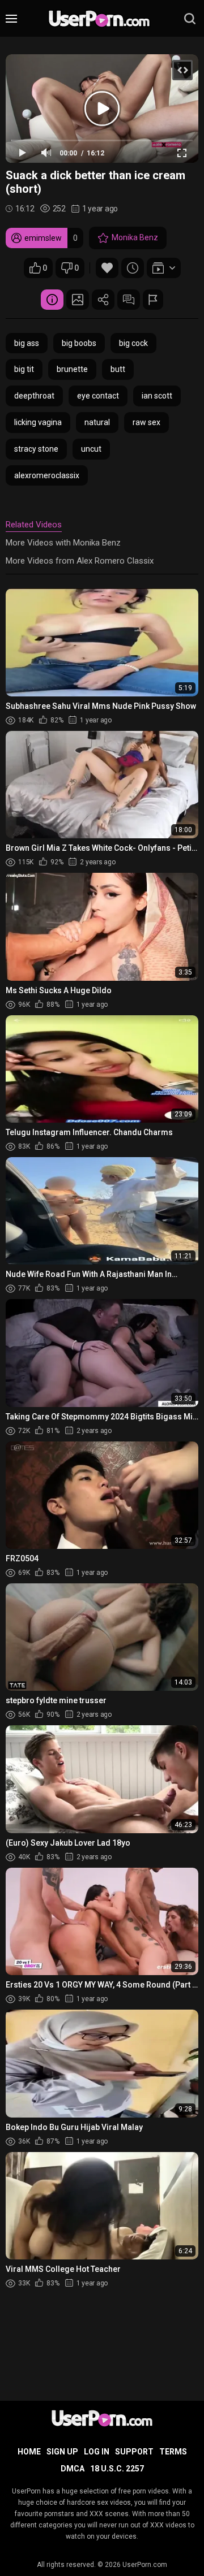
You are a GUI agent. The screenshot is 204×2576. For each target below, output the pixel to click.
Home (29, 2452)
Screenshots (78, 300)
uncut (91, 449)
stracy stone (36, 449)
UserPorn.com (145, 2565)
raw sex (146, 422)
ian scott (157, 396)
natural (97, 422)
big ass (27, 343)
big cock (133, 343)
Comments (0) (129, 300)
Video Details (52, 300)
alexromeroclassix (47, 475)
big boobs (79, 343)
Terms (173, 2452)
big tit (24, 369)
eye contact (98, 396)
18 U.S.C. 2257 (117, 2469)
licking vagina (38, 422)
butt (118, 369)
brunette (72, 369)
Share (103, 300)
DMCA (73, 2469)
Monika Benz (135, 237)
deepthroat (34, 396)
